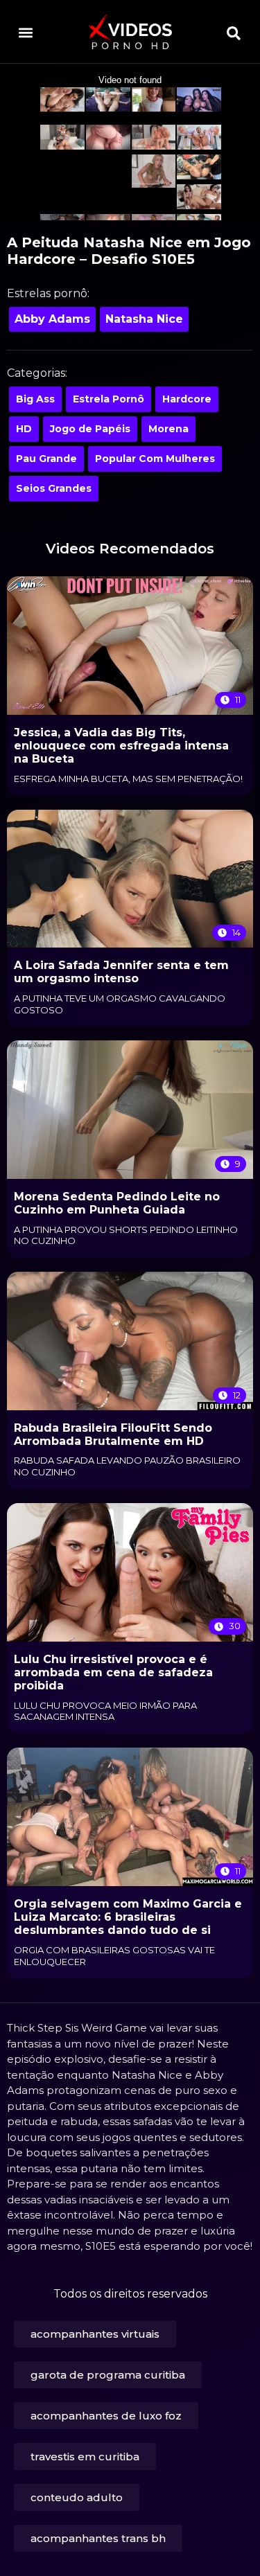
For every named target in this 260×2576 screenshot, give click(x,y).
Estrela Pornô (109, 399)
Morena (168, 429)
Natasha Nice (144, 319)
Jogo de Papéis (90, 429)
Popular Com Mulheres (155, 459)
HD (24, 429)
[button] (25, 32)
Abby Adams (52, 319)
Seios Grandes (54, 488)
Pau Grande (46, 459)
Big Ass (35, 399)
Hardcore (187, 399)
